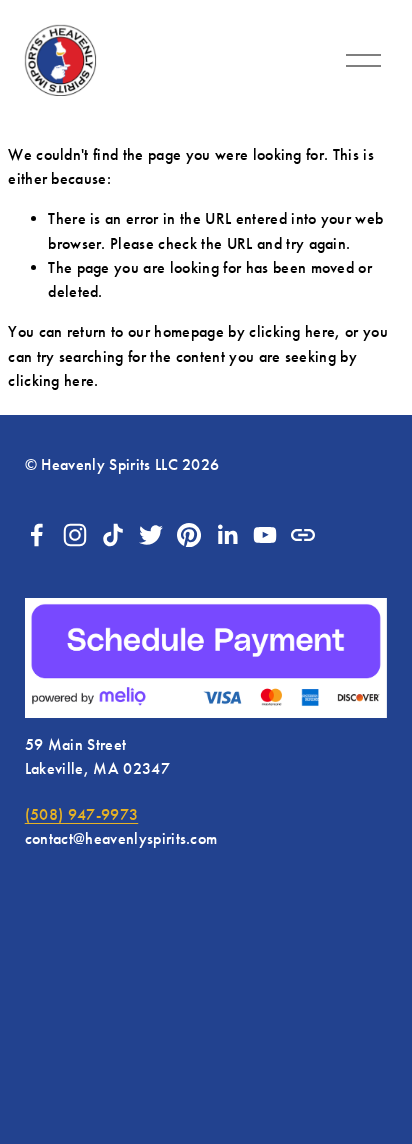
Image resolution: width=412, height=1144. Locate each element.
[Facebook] (37, 535)
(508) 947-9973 (82, 814)
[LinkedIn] (227, 535)
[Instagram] (75, 535)
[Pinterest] (189, 535)
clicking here (292, 331)
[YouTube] (265, 535)
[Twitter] (151, 535)
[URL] (303, 535)
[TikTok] (113, 535)
